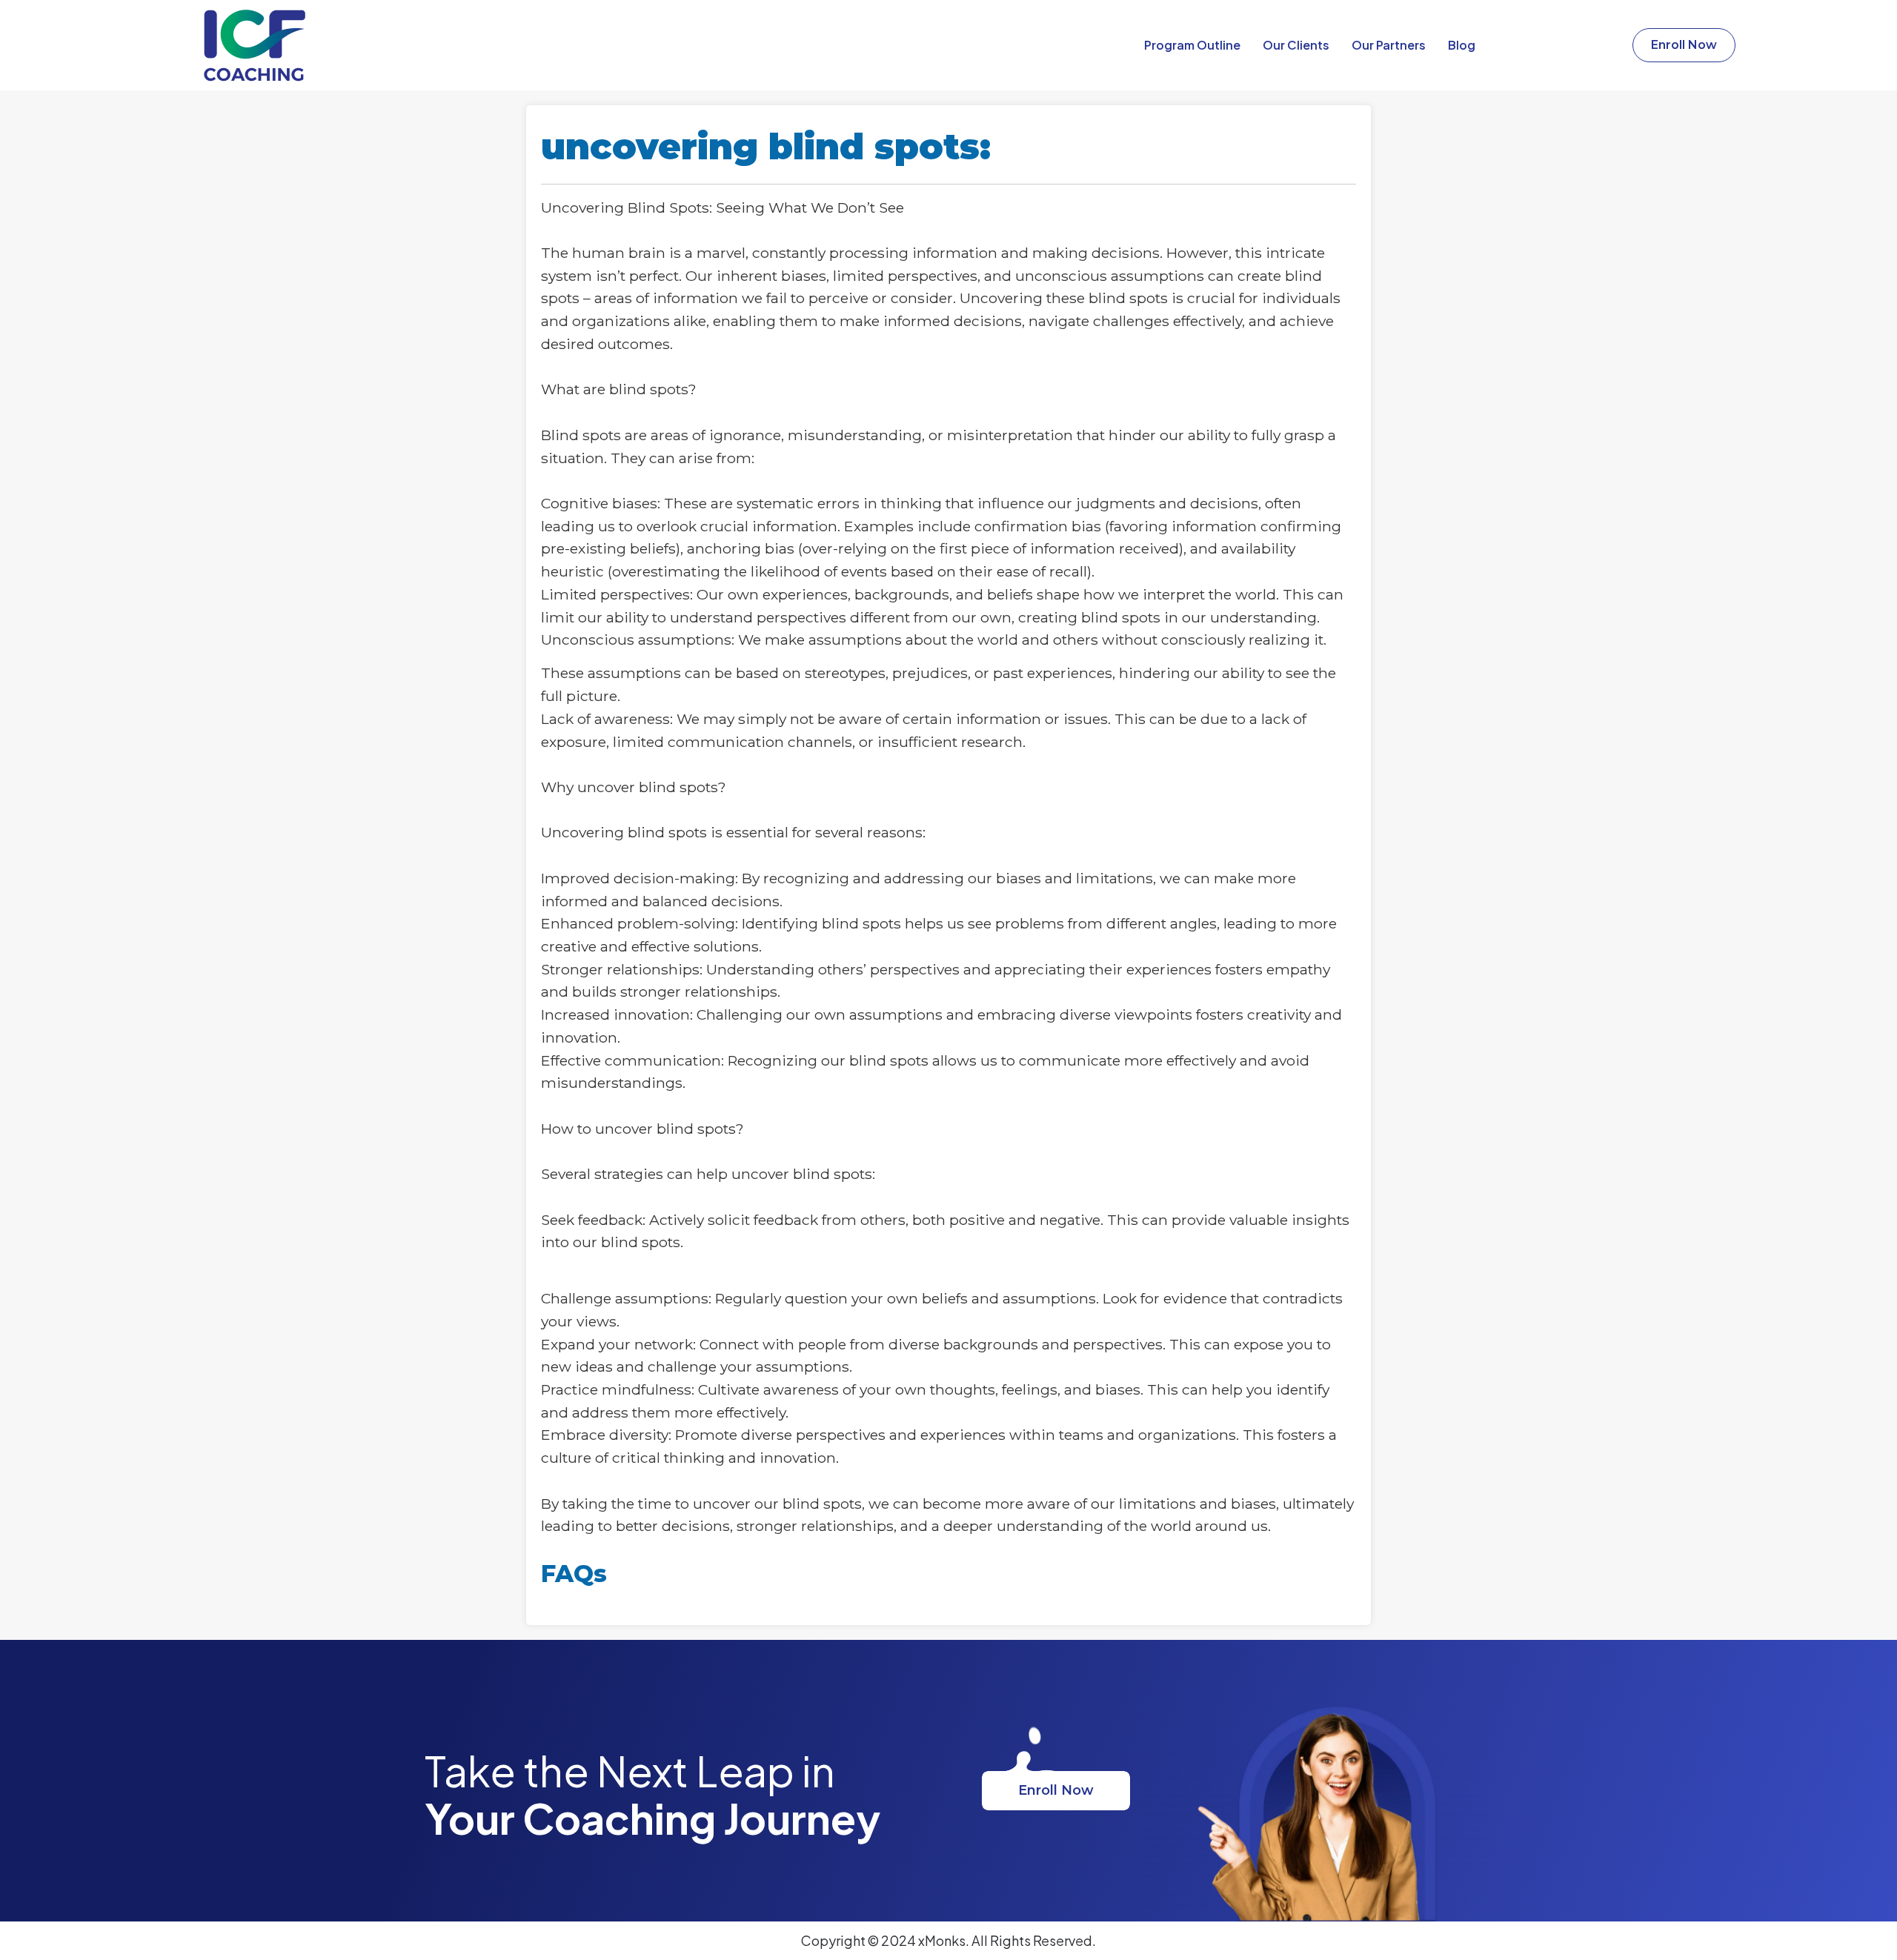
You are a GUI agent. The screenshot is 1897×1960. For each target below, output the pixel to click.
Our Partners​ (1389, 45)
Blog (1462, 45)
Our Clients (1296, 45)
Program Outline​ (1192, 45)
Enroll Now (1056, 1790)
